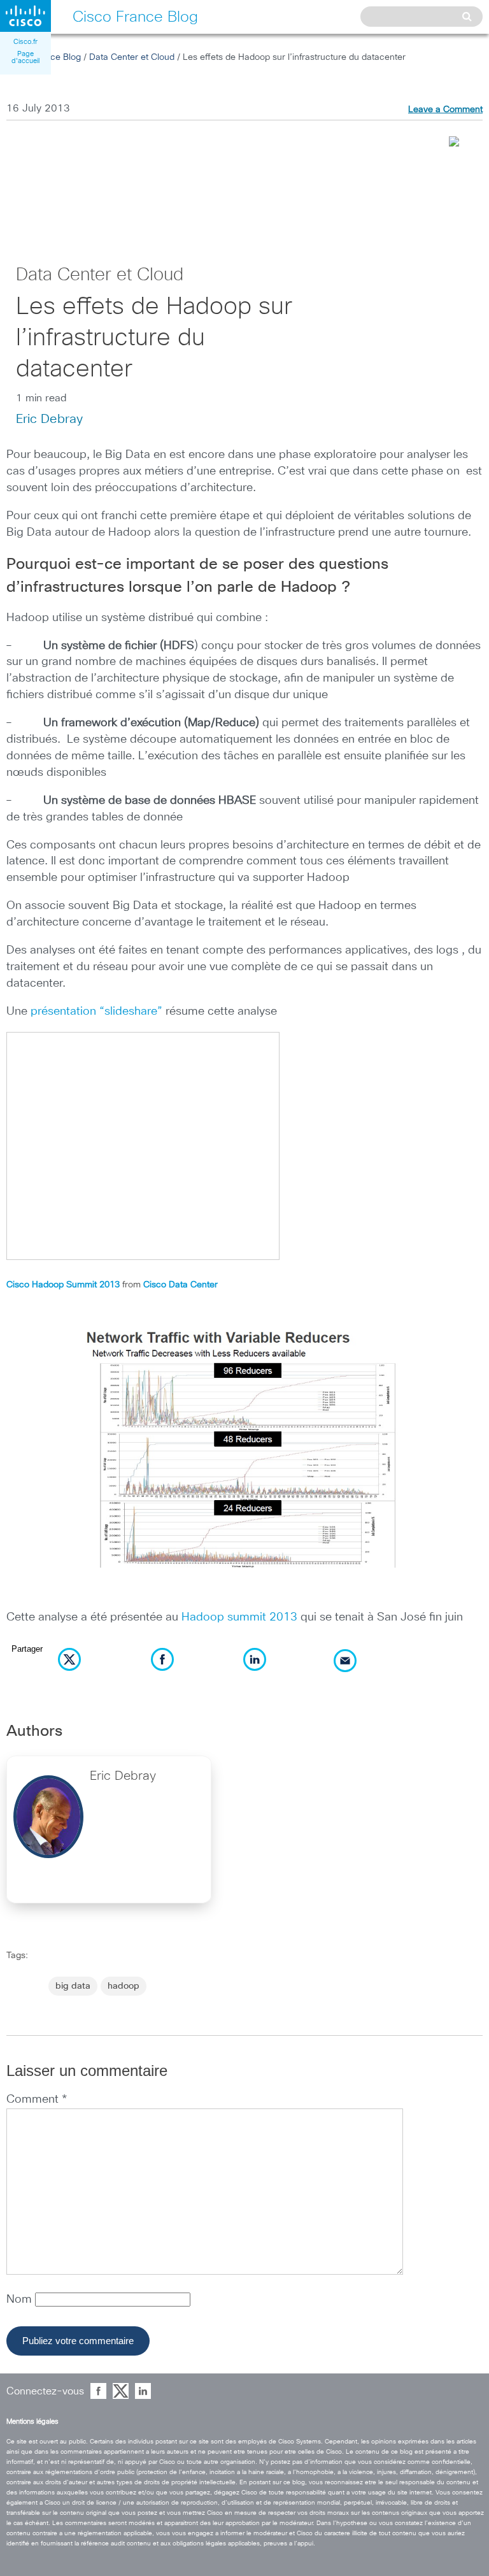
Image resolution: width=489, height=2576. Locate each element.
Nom (21, 2300)
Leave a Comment (445, 110)
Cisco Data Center (181, 1285)
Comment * (37, 2100)
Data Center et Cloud (132, 57)
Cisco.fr (25, 42)
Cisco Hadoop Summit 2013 (63, 1285)
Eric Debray (49, 419)
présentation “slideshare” (96, 1012)
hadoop (124, 1986)
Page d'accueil (25, 57)
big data (73, 1986)
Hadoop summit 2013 (239, 1617)
